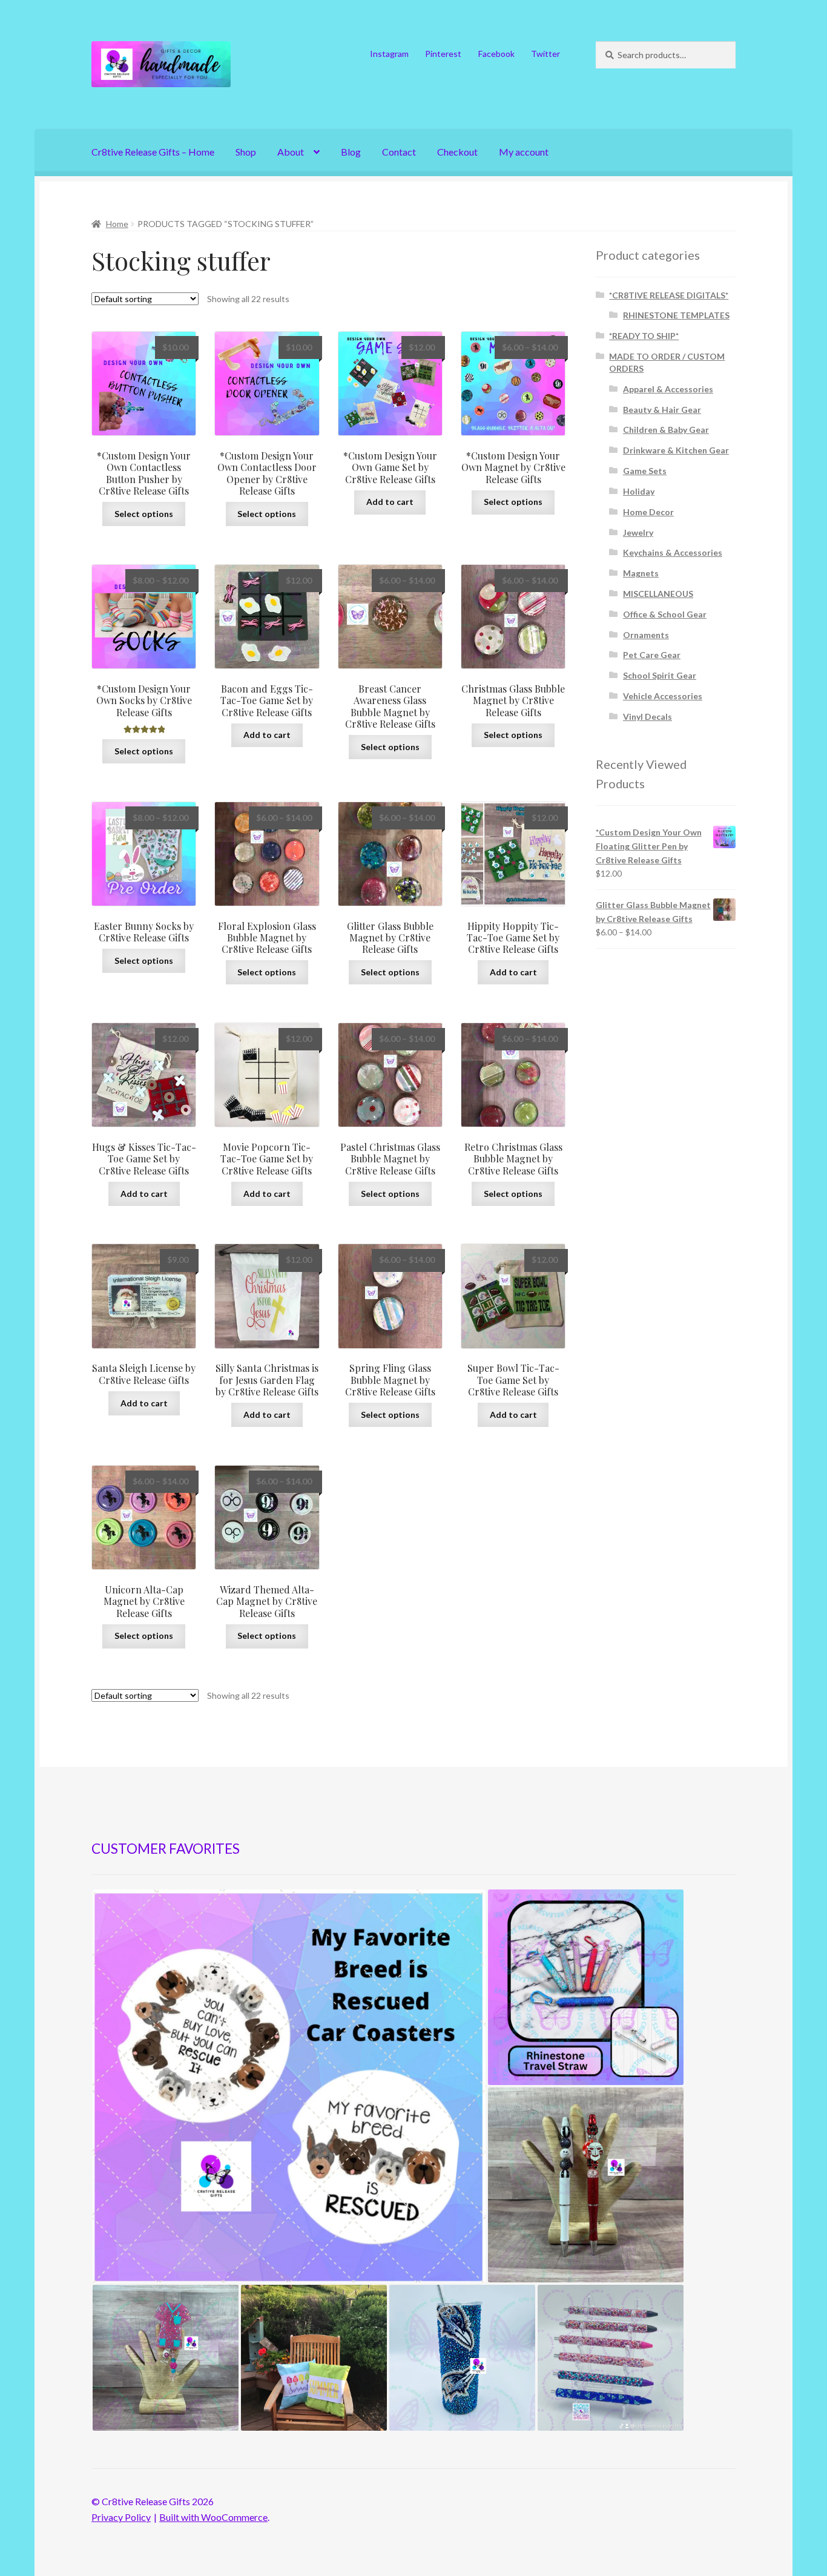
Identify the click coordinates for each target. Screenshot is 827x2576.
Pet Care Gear (652, 655)
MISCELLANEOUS (658, 594)
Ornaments (646, 635)
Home (117, 224)
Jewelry (638, 532)
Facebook (496, 54)
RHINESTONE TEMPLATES (676, 315)
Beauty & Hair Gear (662, 410)
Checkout (457, 152)
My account (524, 152)
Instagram (389, 54)
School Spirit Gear (660, 675)
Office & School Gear (665, 614)
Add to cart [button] (390, 502)
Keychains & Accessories (673, 552)
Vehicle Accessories (663, 696)
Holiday (639, 491)
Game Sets (645, 471)
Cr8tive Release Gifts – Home (153, 152)
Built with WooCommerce (213, 2517)
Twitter (545, 54)
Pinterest (443, 54)
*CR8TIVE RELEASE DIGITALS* (669, 295)
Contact (399, 152)
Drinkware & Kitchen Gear (676, 450)
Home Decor (648, 512)
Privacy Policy (121, 2517)
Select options (144, 514)
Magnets (641, 573)
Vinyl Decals (647, 716)
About (291, 152)
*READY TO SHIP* (644, 336)
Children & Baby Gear (666, 430)
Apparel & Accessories (668, 389)
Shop (246, 152)
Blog (351, 152)
